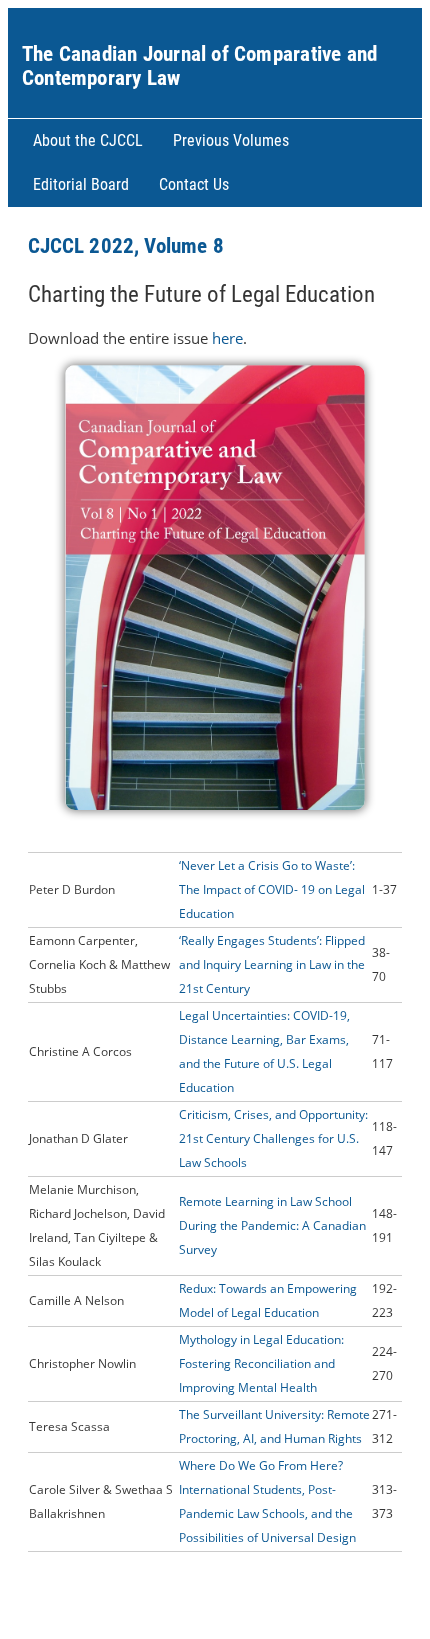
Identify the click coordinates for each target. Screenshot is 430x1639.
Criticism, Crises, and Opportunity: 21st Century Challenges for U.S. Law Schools (273, 1138)
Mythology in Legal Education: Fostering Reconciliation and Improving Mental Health (261, 1363)
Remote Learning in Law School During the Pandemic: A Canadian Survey (272, 1225)
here (227, 338)
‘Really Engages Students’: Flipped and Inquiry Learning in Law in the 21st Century (272, 964)
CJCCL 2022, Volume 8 (126, 246)
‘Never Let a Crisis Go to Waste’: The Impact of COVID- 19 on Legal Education (272, 889)
